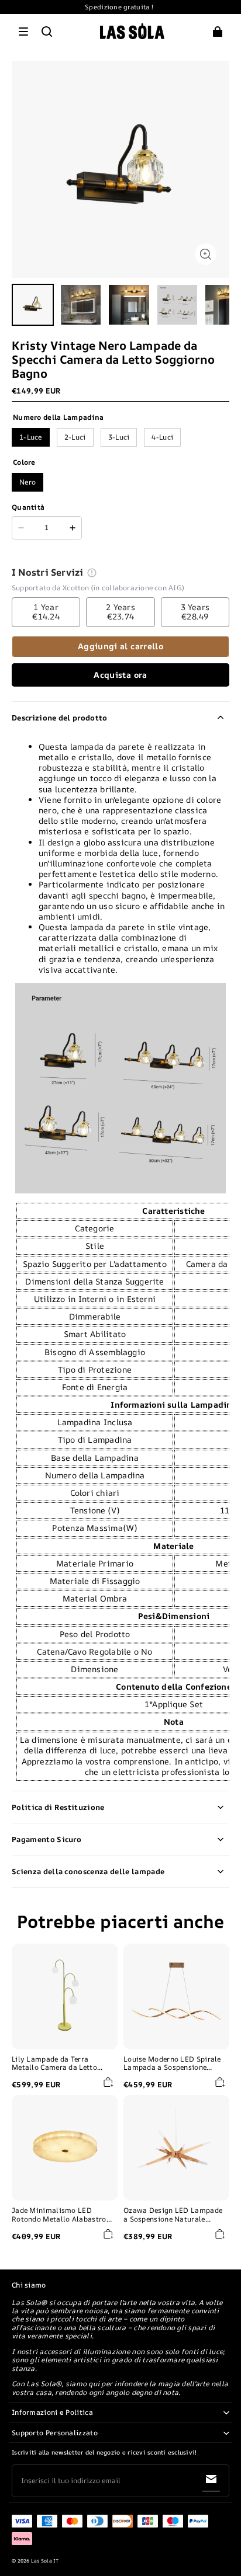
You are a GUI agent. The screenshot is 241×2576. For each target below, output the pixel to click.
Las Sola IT (45, 2561)
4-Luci (162, 437)
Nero (27, 482)
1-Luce (31, 437)
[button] (23, 32)
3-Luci (119, 437)
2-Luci (75, 437)
